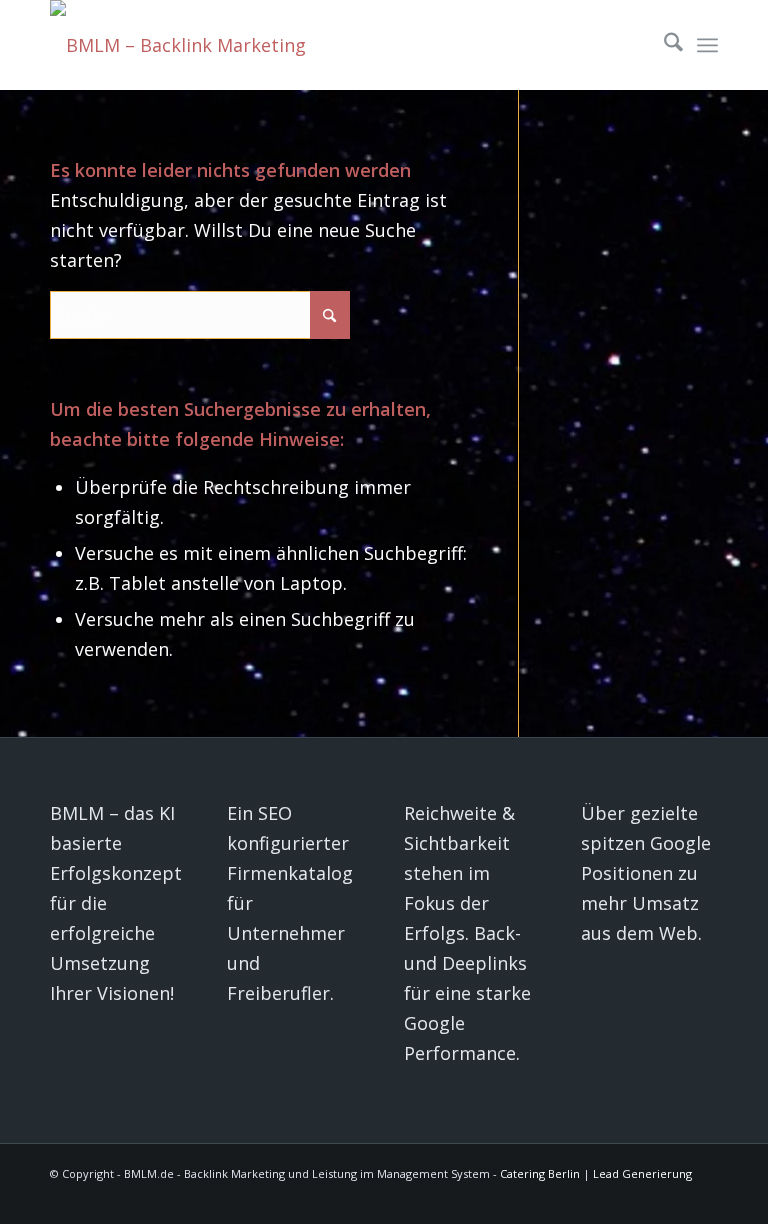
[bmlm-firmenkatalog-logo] (185, 45)
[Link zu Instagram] (673, 1199)
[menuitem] (663, 45)
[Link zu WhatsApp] (703, 1199)
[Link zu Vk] (523, 1199)
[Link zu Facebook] (583, 1199)
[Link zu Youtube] (493, 1199)
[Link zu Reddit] (553, 1199)
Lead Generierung (642, 1173)
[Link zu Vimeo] (643, 1199)
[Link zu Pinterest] (613, 1199)
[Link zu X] (463, 1199)
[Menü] (707, 45)
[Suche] (663, 45)
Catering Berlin (540, 1173)
